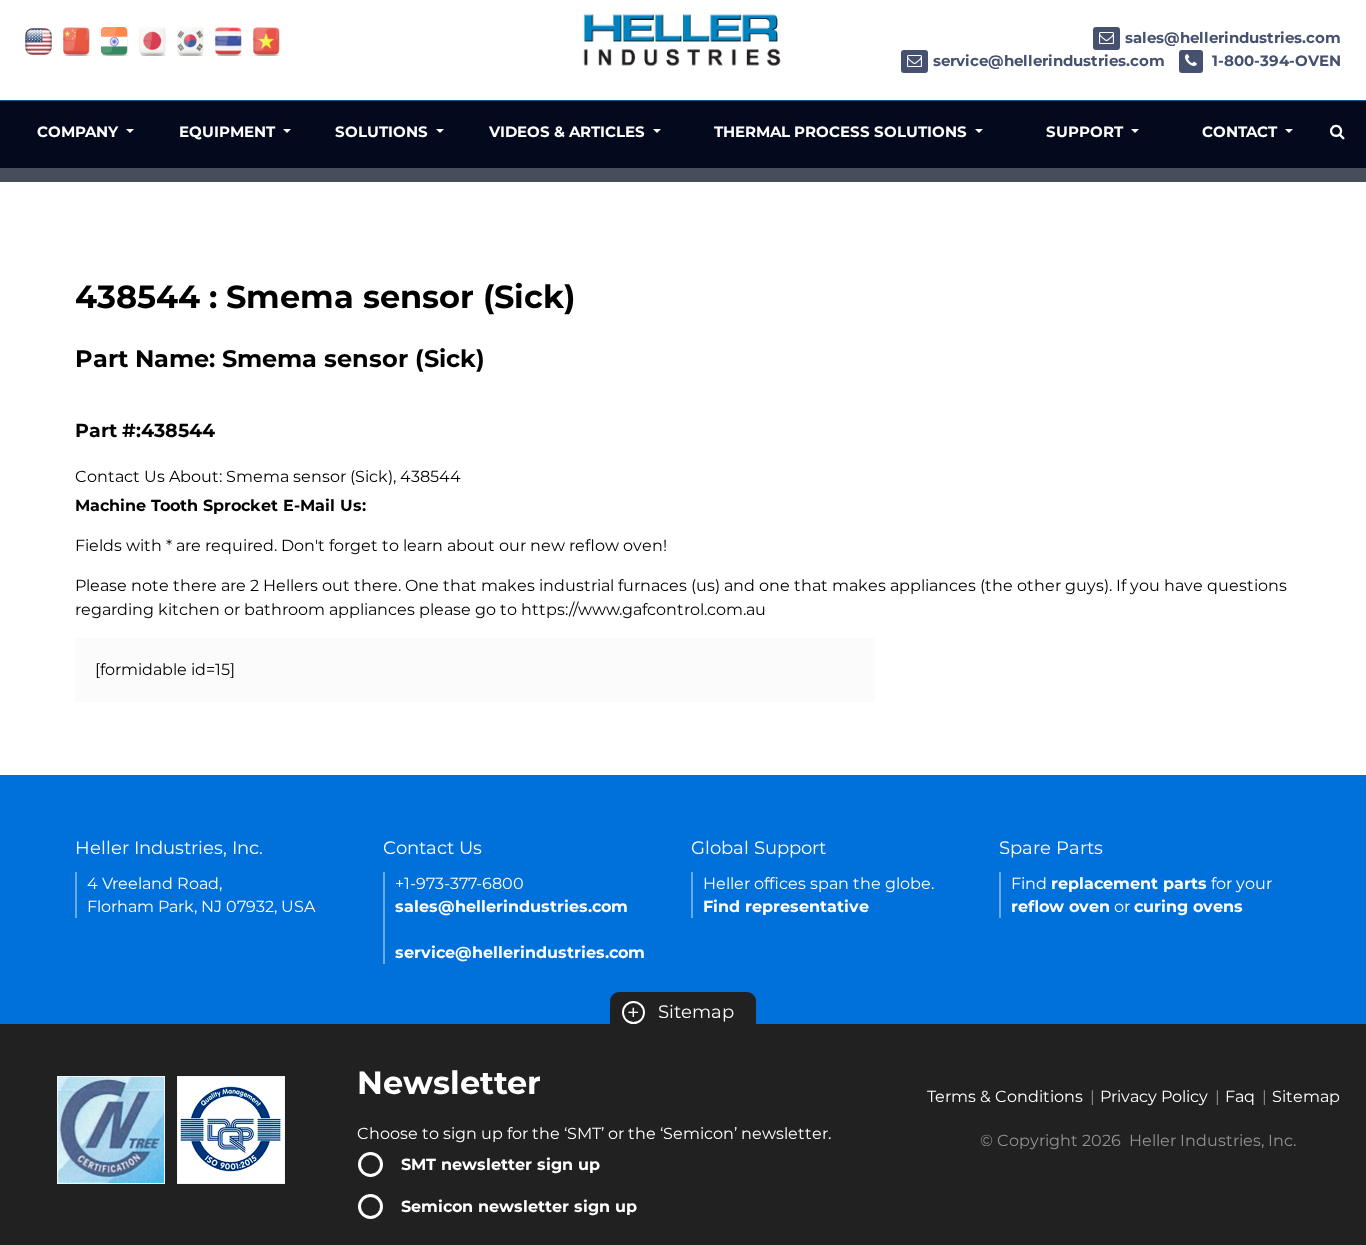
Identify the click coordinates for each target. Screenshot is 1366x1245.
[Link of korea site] (190, 40)
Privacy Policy (1154, 1096)
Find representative (786, 906)
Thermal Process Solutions (842, 131)
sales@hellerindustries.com (1233, 37)
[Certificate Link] (111, 1128)
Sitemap (680, 1012)
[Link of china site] (76, 40)
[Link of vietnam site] (266, 40)
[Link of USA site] (38, 40)
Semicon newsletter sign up (519, 1206)
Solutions (383, 131)
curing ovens (1188, 906)
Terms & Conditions (1005, 1096)
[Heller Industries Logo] (683, 39)
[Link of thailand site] (228, 40)
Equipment (229, 131)
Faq (1240, 1096)
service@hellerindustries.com (1049, 60)
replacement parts (1129, 883)
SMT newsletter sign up (500, 1164)
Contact (1241, 131)
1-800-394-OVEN (1274, 60)
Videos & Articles (569, 131)
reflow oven (1060, 906)
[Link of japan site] (152, 40)
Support (1086, 131)
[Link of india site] (114, 40)
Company (79, 131)
